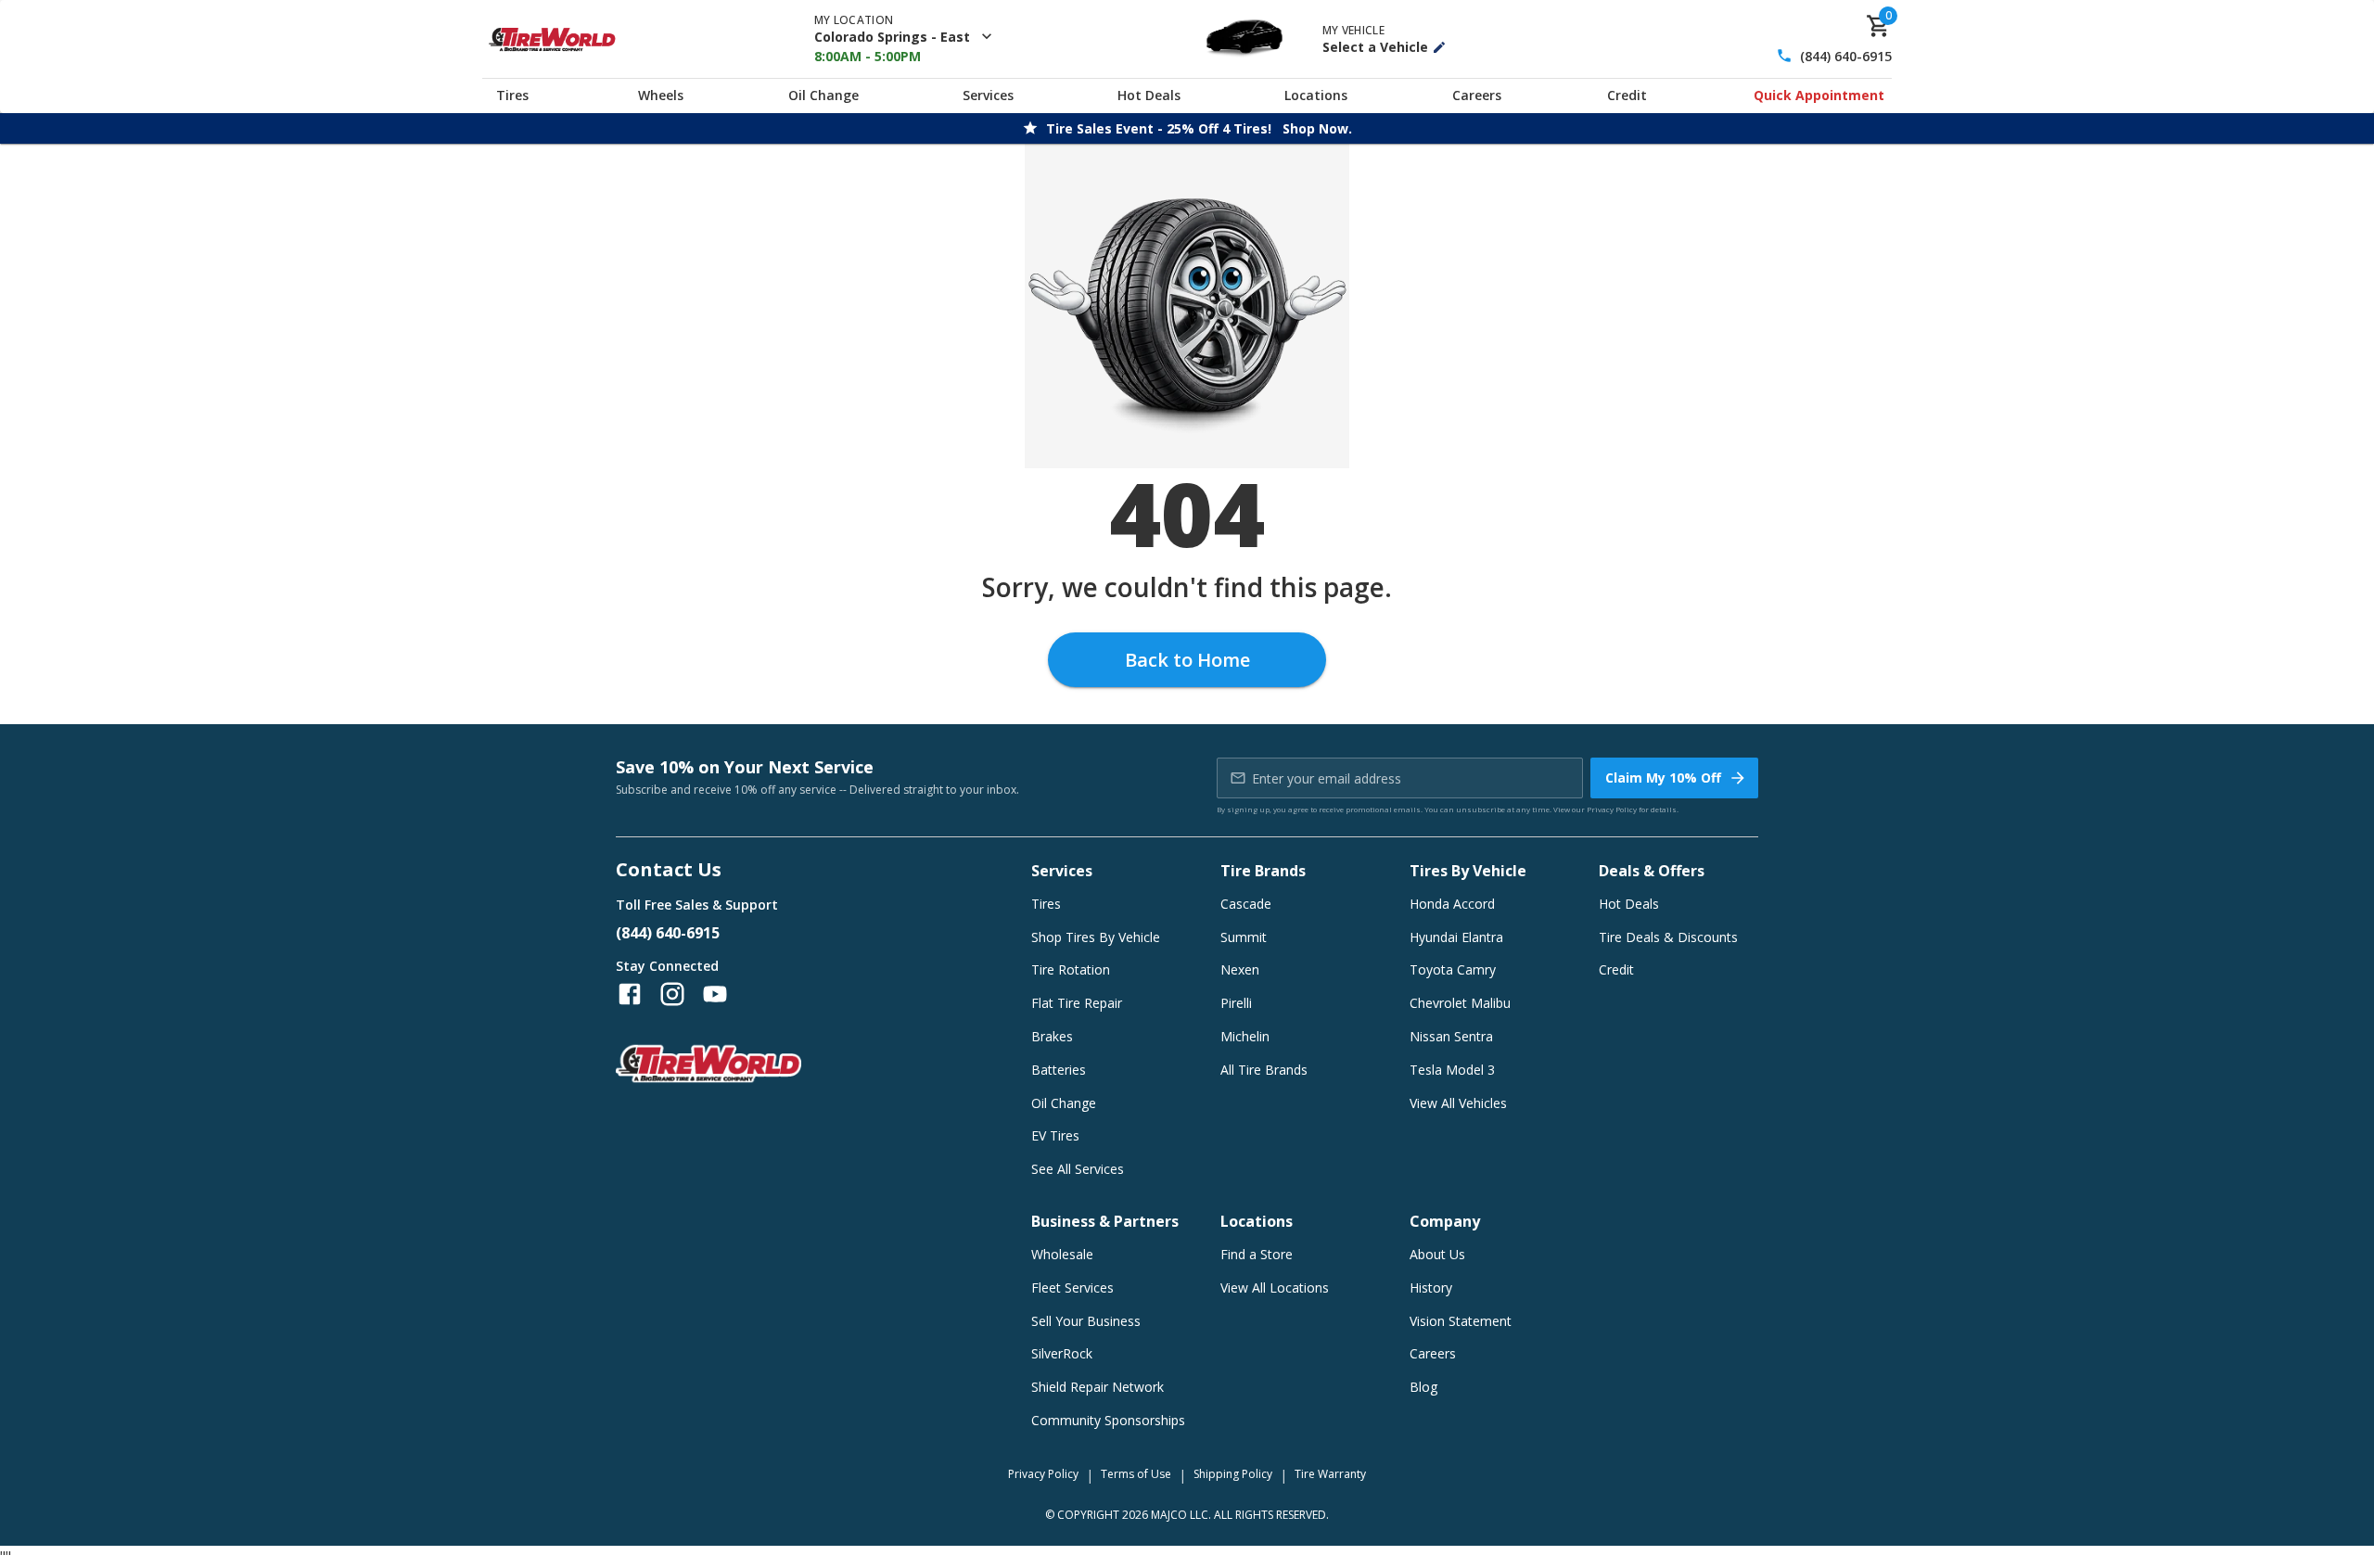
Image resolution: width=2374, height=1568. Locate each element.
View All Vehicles (1458, 1103)
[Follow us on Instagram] (672, 994)
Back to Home (1187, 660)
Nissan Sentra (1451, 1036)
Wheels (661, 95)
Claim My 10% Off (1663, 778)
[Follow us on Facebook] (630, 994)
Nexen (1240, 969)
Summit (1244, 937)
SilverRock (1062, 1353)
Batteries (1059, 1070)
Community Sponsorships (1108, 1420)
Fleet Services (1072, 1288)
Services (988, 95)
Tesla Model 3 (1452, 1070)
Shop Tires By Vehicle (1096, 937)
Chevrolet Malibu (1460, 1003)
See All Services (1078, 1169)
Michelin (1245, 1036)
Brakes (1052, 1036)
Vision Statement (1461, 1321)
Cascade (1246, 904)
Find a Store (1257, 1254)
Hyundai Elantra (1456, 937)
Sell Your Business (1086, 1321)
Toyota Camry (1453, 969)
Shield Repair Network (1098, 1387)
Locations (1316, 95)
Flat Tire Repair (1077, 1003)
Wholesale (1062, 1254)
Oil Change (823, 95)
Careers (1477, 95)
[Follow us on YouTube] (715, 994)
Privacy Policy (1612, 809)
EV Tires (1055, 1135)
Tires (512, 95)
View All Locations (1275, 1288)
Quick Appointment (1819, 95)
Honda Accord (1452, 904)
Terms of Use (1136, 1474)
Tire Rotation (1071, 969)
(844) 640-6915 (1846, 56)
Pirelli (1236, 1003)
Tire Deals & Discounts (1668, 937)
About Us (1437, 1254)
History (1431, 1288)
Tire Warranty (1330, 1474)
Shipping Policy (1233, 1474)
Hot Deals (1149, 95)
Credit (1627, 95)
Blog (1423, 1387)
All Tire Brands (1264, 1070)
